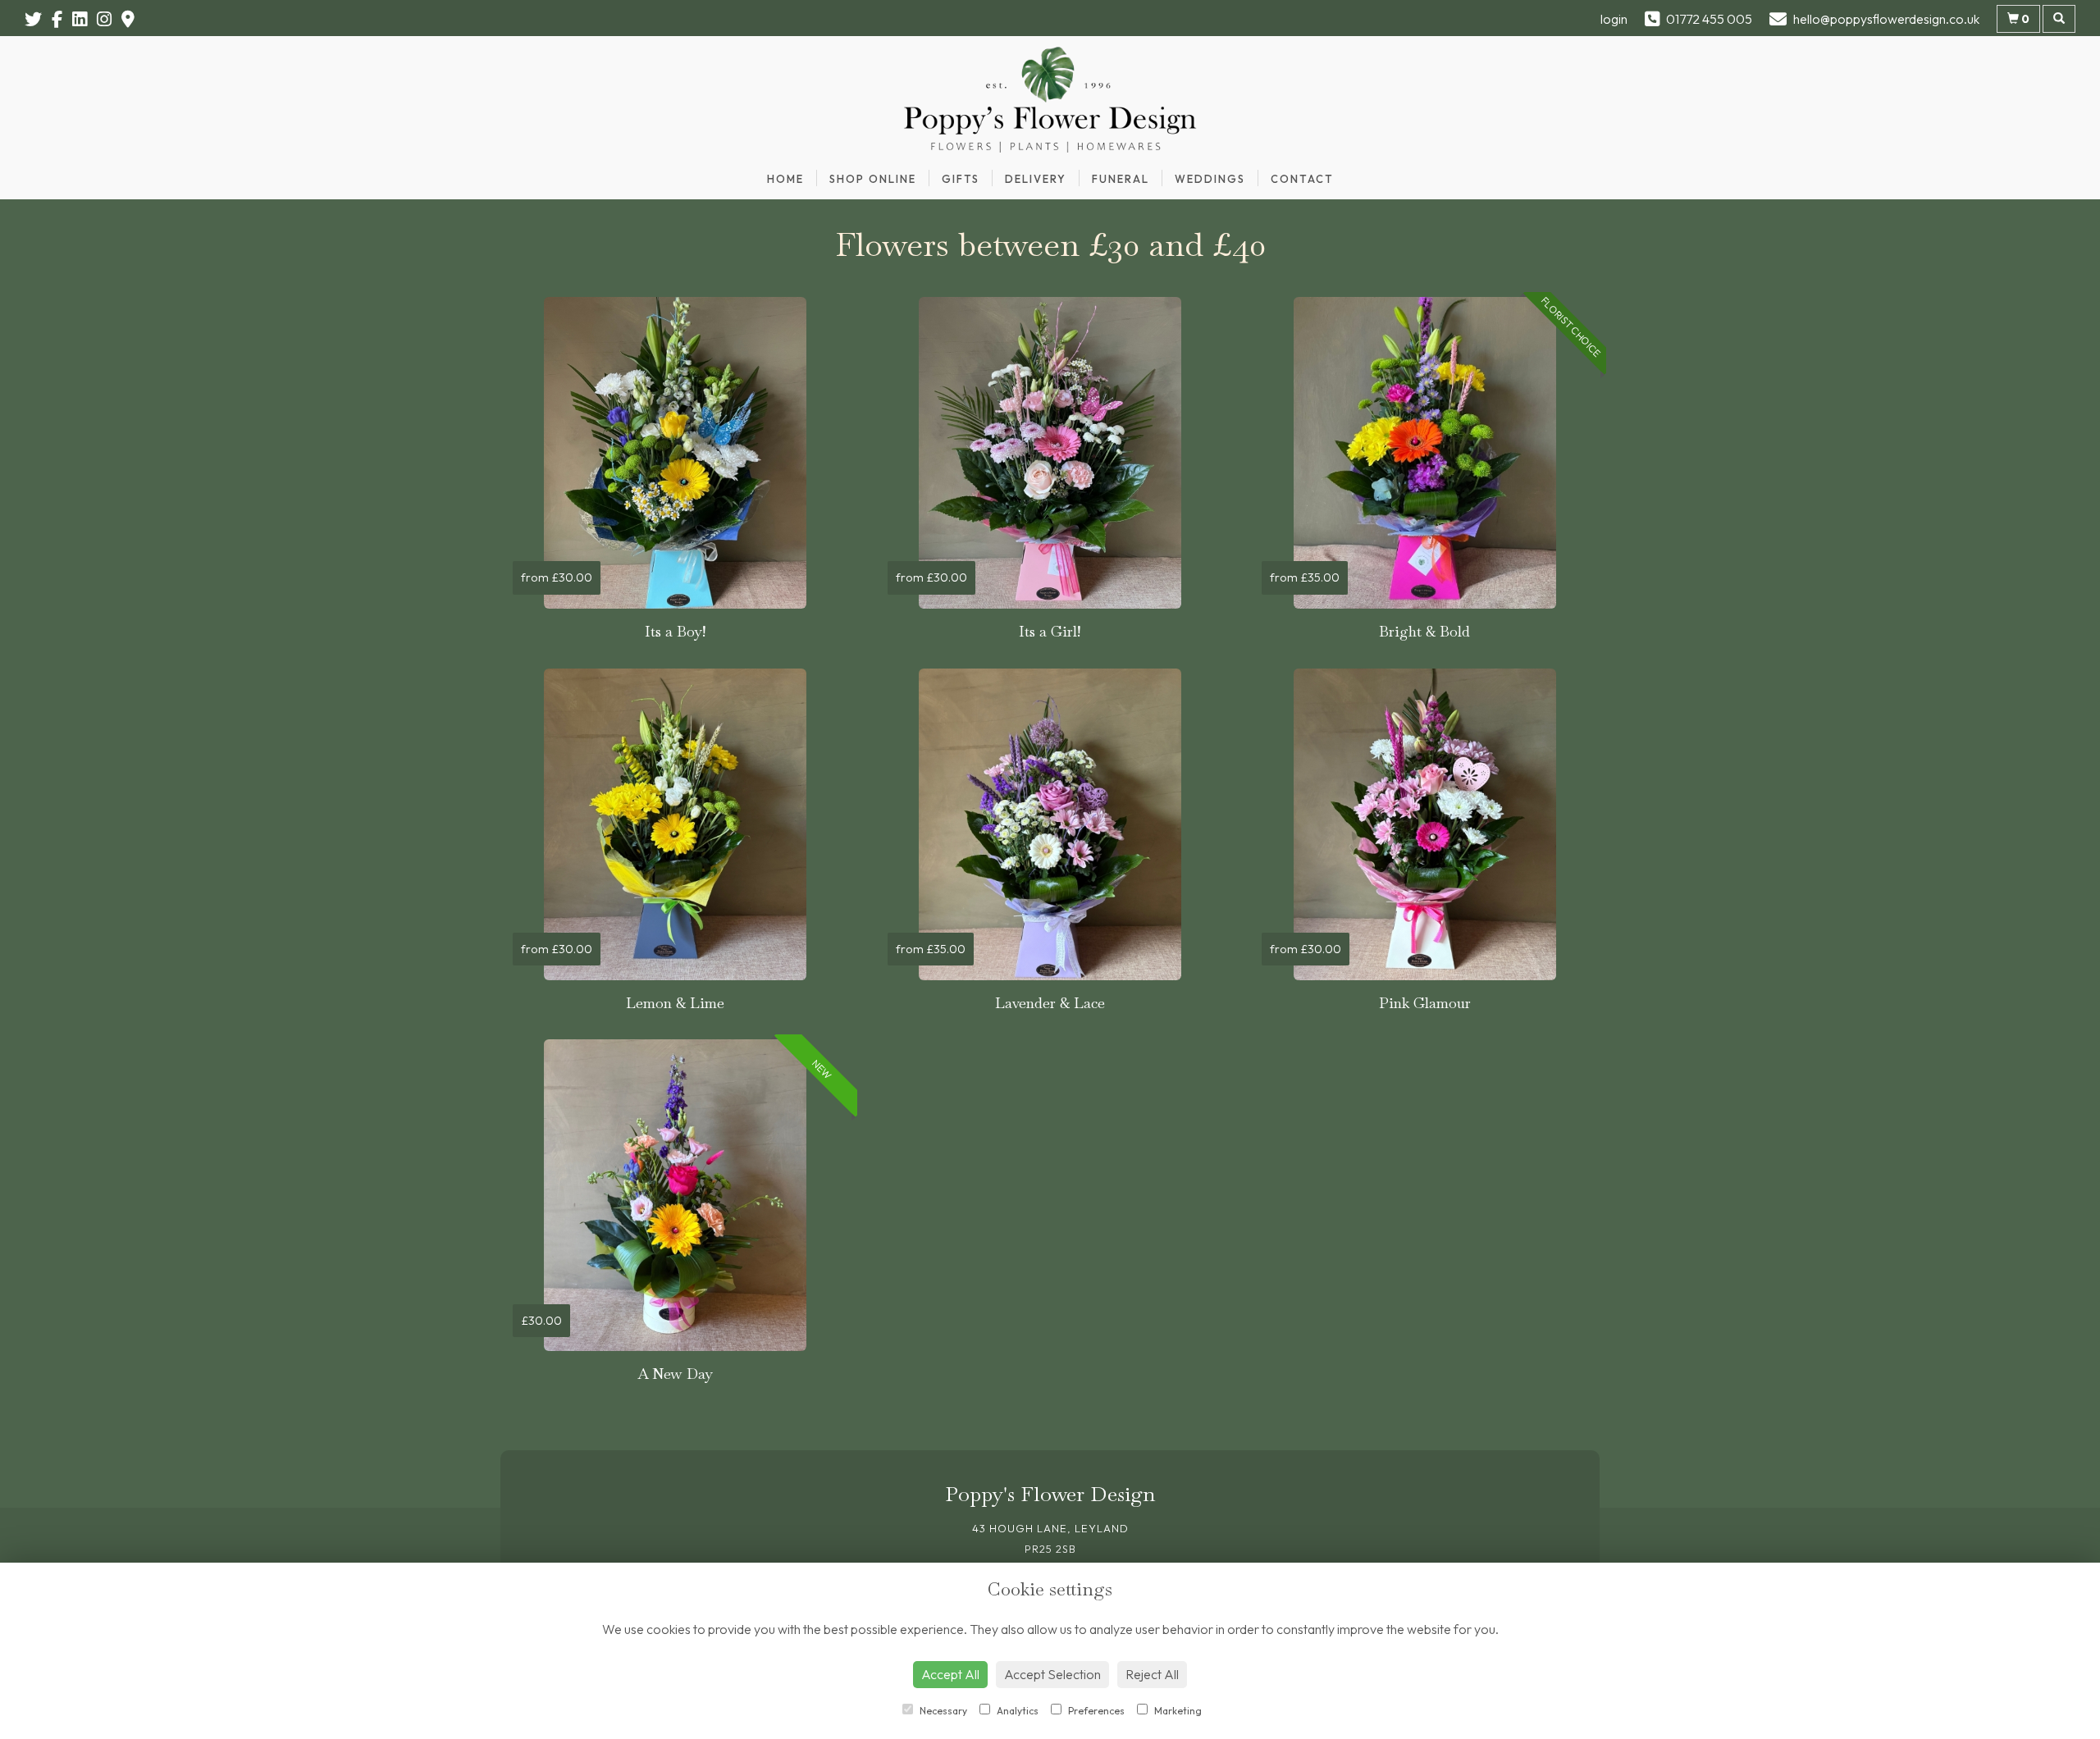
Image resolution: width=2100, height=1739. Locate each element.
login (1614, 19)
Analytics (1016, 1711)
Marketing (1177, 1711)
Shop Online (873, 179)
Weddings (1210, 179)
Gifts (961, 179)
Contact (1302, 179)
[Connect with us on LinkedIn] (84, 19)
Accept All (950, 1674)
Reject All (1152, 1674)
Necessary (942, 1711)
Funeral (1121, 179)
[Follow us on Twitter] (38, 19)
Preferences (1095, 1711)
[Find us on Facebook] (62, 19)
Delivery (1036, 179)
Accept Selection (1052, 1674)
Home (785, 179)
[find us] (133, 19)
